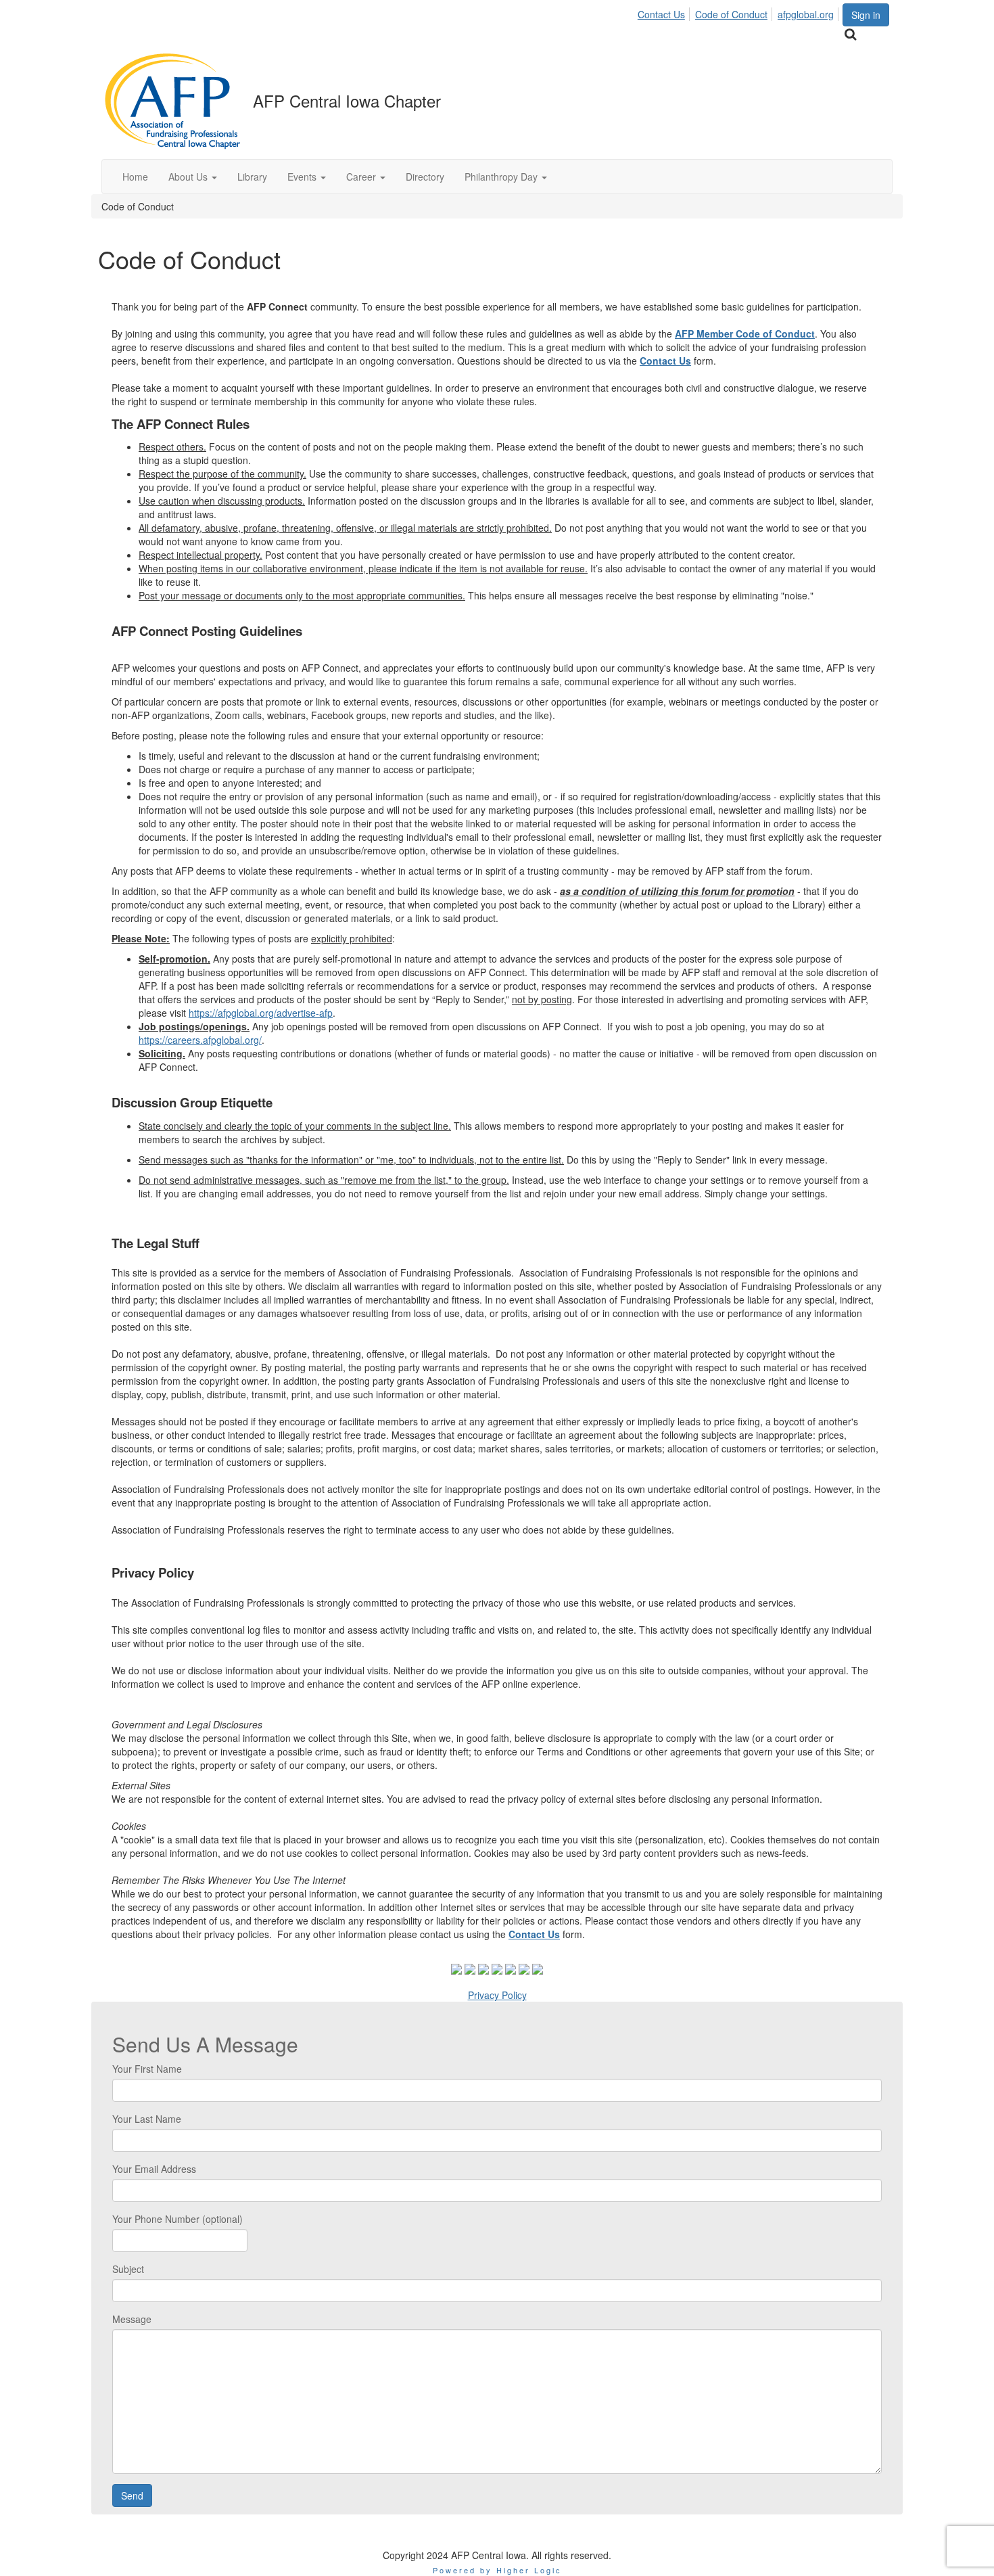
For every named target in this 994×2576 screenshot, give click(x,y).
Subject (128, 2269)
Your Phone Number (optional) (177, 2219)
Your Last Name (147, 2119)
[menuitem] (665, 12)
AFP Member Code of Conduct (745, 333)
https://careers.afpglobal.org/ (200, 1040)
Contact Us (661, 14)
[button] (193, 177)
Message (132, 2319)
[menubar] (739, 12)
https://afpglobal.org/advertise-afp (261, 1013)
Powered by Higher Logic (497, 2570)
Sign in (866, 15)
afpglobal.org (806, 14)
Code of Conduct (731, 14)
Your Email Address (154, 2169)
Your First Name (147, 2069)
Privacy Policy (497, 1995)
